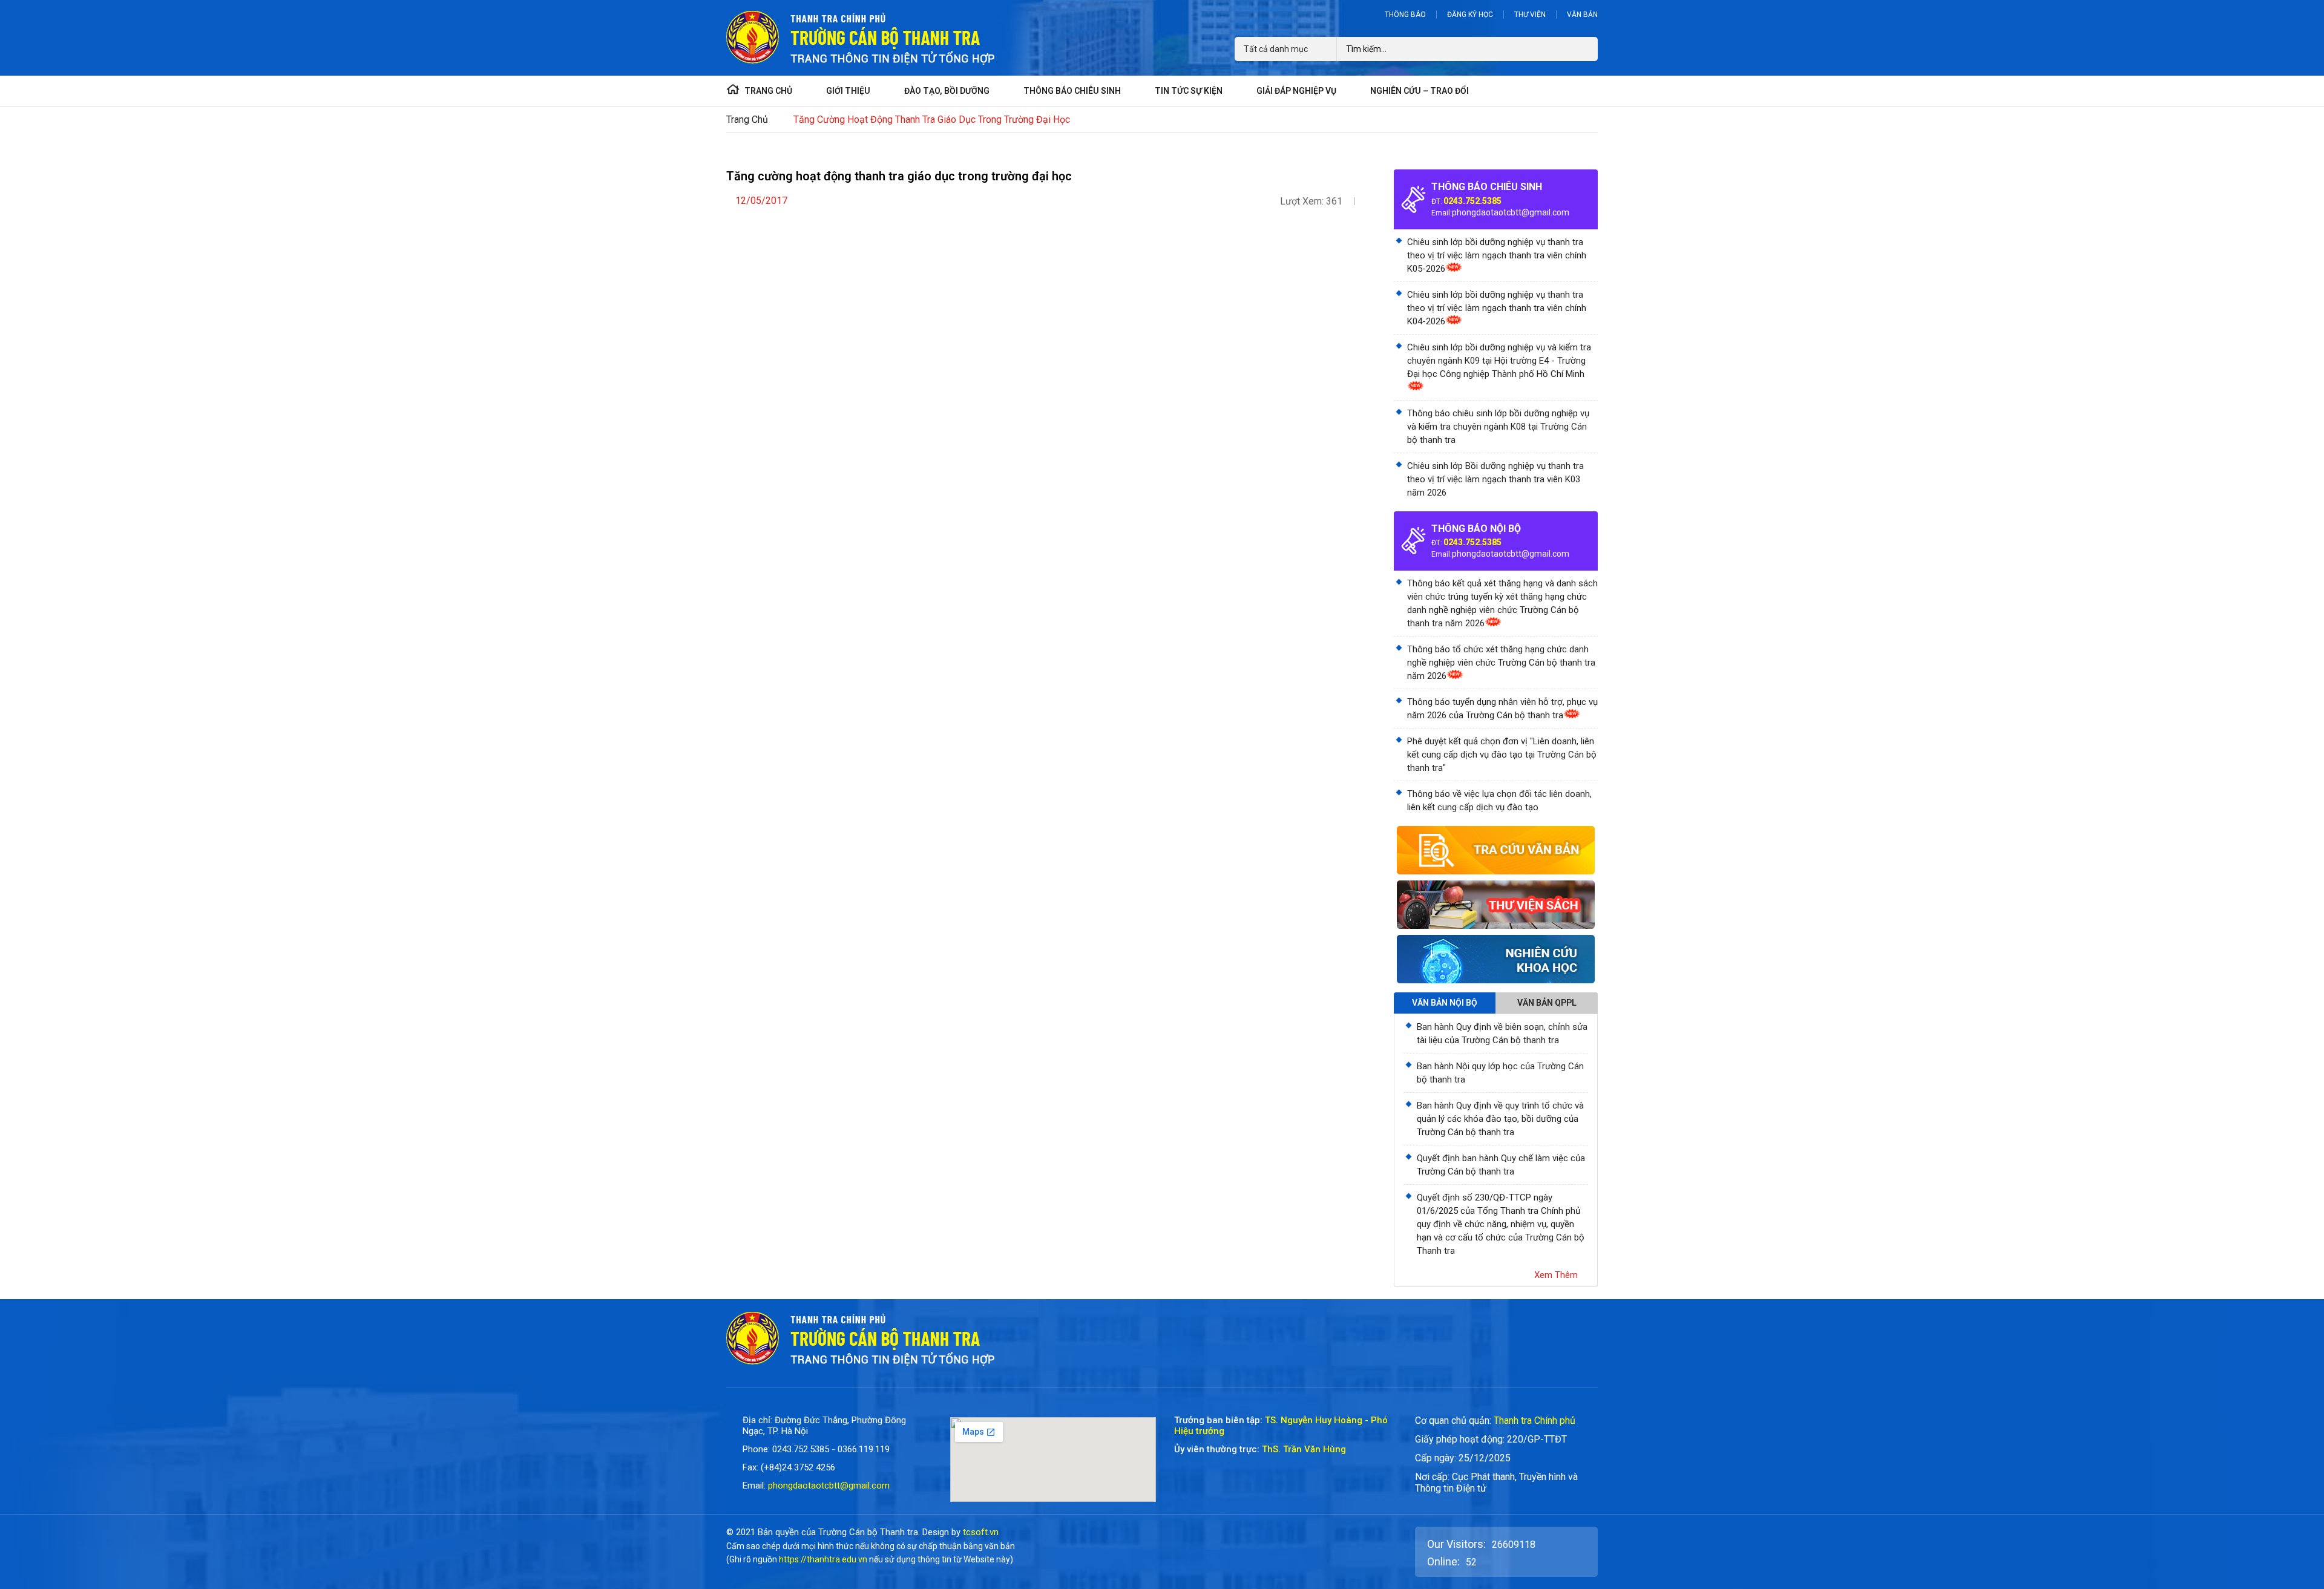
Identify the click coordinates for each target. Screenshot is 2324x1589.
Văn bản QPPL (1547, 1003)
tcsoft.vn (981, 1532)
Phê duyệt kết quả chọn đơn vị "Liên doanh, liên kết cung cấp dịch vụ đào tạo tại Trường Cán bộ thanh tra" (1502, 755)
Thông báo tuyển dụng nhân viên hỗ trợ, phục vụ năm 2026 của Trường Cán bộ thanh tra (1502, 709)
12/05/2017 (761, 201)
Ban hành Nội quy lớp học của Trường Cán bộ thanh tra (1500, 1073)
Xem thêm (1556, 1275)
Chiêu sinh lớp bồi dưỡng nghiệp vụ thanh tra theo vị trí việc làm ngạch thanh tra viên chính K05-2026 (1497, 255)
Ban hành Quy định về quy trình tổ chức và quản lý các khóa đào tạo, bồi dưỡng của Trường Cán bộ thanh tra (1500, 1119)
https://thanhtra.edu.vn (823, 1559)
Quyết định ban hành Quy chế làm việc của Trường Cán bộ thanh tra (1501, 1165)
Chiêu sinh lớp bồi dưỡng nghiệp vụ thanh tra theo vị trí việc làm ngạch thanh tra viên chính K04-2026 (1497, 308)
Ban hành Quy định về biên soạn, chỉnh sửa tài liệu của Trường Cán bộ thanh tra (1502, 1034)
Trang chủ (747, 120)
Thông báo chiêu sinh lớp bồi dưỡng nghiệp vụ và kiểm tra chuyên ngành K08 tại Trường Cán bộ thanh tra (1498, 427)
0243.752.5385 (1472, 201)
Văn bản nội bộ (1445, 1003)
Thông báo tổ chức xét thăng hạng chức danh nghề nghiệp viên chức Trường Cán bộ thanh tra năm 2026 (1501, 663)
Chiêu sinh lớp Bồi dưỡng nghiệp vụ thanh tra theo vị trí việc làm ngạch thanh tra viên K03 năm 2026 (1495, 479)
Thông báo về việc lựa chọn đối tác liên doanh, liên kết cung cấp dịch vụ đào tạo (1499, 801)
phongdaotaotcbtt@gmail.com (1511, 212)
